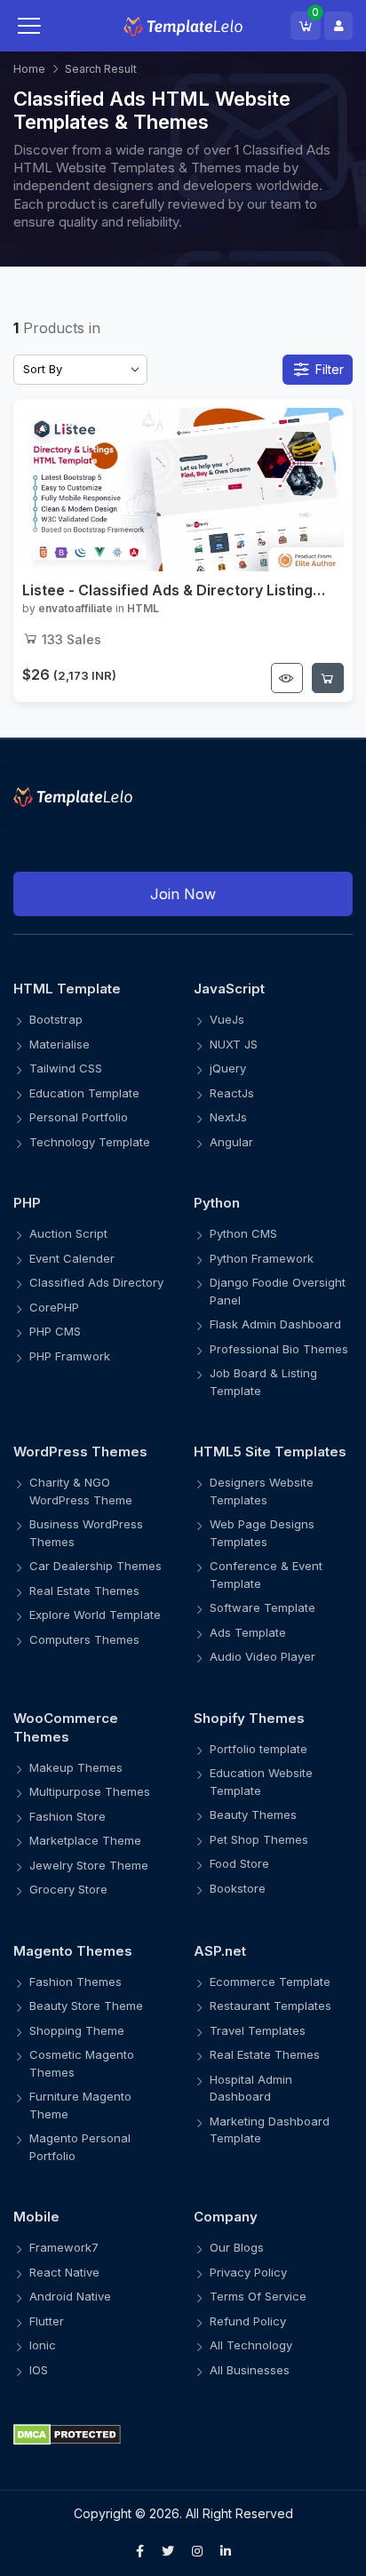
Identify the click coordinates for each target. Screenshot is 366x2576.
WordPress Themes (80, 1451)
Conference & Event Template (266, 1575)
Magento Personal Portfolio (80, 2147)
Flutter (47, 2321)
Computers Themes (84, 1639)
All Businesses (250, 2370)
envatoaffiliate (76, 608)
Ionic (43, 2345)
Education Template (84, 1093)
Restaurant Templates (271, 2006)
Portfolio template (259, 1749)
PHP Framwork (70, 1356)
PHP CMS (55, 1331)
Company (226, 2217)
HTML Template (67, 989)
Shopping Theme (77, 2030)
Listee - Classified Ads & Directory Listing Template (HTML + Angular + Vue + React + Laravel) (173, 590)
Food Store (239, 1863)
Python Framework (262, 1258)
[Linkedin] (226, 2551)
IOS (39, 2370)
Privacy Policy (248, 2272)
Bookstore (238, 1888)
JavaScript (229, 989)
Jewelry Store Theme (89, 1865)
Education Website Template (261, 1782)
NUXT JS (234, 1044)
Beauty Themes (253, 1814)
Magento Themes (73, 1951)
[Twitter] (168, 2551)
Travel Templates (258, 2030)
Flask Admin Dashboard (275, 1324)
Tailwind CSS (66, 1068)
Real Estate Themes (84, 1591)
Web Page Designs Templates (262, 1533)
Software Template (263, 1607)
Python (217, 1203)
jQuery (228, 1068)
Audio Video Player (263, 1656)
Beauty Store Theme (86, 2006)
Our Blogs (237, 2247)
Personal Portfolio (79, 1117)
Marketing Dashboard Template (270, 2130)
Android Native (70, 2296)
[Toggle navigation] (47, 26)
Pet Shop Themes (259, 1839)
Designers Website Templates (262, 1491)
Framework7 (64, 2247)
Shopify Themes (249, 1718)
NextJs (228, 1117)
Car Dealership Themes (95, 1566)
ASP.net (220, 1951)
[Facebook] (140, 2551)
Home (29, 69)
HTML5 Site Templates (270, 1451)
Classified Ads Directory (96, 1282)
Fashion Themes (76, 1982)
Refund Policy (248, 2321)
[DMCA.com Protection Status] (183, 2433)
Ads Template (248, 1632)
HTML (143, 608)
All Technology (251, 2345)
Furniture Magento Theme (80, 2105)
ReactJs (232, 1093)
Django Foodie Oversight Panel (278, 1291)
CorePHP (54, 1307)
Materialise (60, 1044)
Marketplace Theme (85, 1840)
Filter (330, 369)
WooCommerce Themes (66, 1727)
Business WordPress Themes (86, 1533)
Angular (231, 1142)
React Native (64, 2272)
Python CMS (243, 1233)
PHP (27, 1203)
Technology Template (90, 1142)
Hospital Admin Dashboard (251, 2088)
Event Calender (72, 1258)
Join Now (183, 894)
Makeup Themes (76, 1767)
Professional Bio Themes (279, 1349)
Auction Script (68, 1233)
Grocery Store (68, 1889)
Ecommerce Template (270, 1982)
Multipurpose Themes (90, 1791)
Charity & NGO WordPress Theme (81, 1491)
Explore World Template (95, 1615)
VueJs (227, 1019)
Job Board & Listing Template (263, 1382)
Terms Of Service (258, 2296)
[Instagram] (197, 2551)
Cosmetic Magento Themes (82, 2063)
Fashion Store (68, 1816)
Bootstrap (56, 1019)
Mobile (36, 2217)
